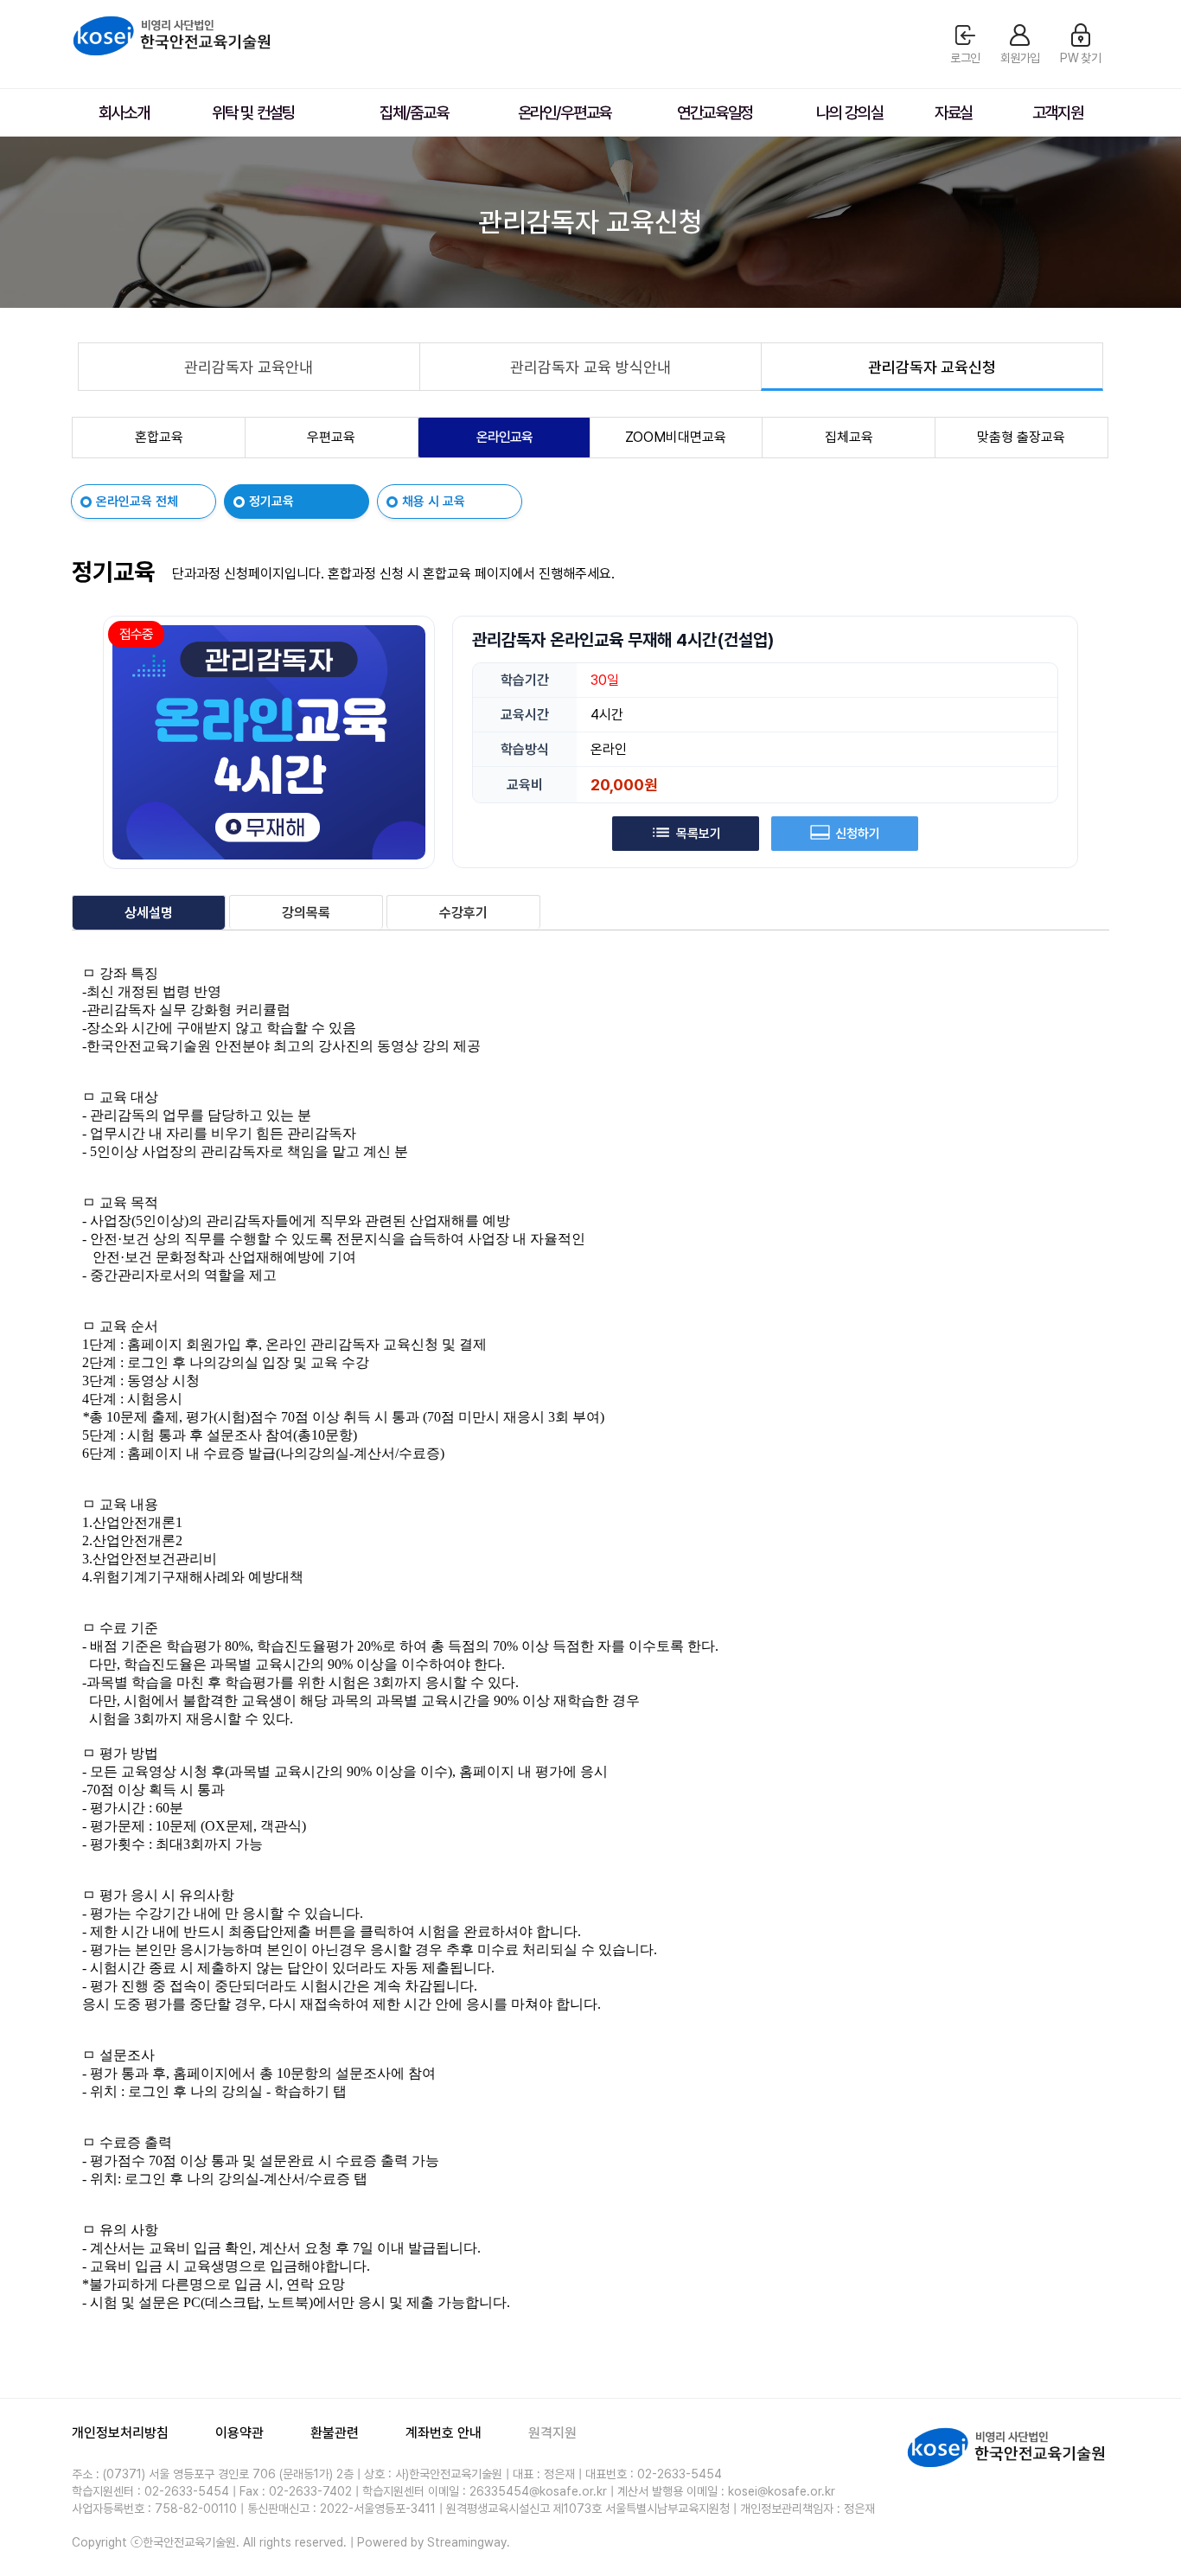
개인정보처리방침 (120, 2433)
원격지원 (552, 2433)
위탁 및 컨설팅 (253, 113)
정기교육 (271, 502)
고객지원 (1058, 113)
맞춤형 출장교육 (1021, 437)
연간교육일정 (715, 113)
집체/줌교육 (414, 113)
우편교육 (331, 437)
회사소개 (124, 113)
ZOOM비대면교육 (676, 437)
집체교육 (849, 437)
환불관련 (335, 2433)
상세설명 (149, 913)
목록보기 (699, 834)
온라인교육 (504, 437)
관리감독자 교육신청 (932, 367)
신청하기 (858, 834)
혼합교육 (159, 437)
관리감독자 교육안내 (249, 367)
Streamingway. (469, 2542)
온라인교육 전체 (137, 502)
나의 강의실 (849, 113)
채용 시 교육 (434, 502)
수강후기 (463, 913)
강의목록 (306, 913)
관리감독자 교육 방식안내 (590, 367)
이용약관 (239, 2433)
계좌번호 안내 (444, 2433)
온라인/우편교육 (565, 113)
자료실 (954, 113)
